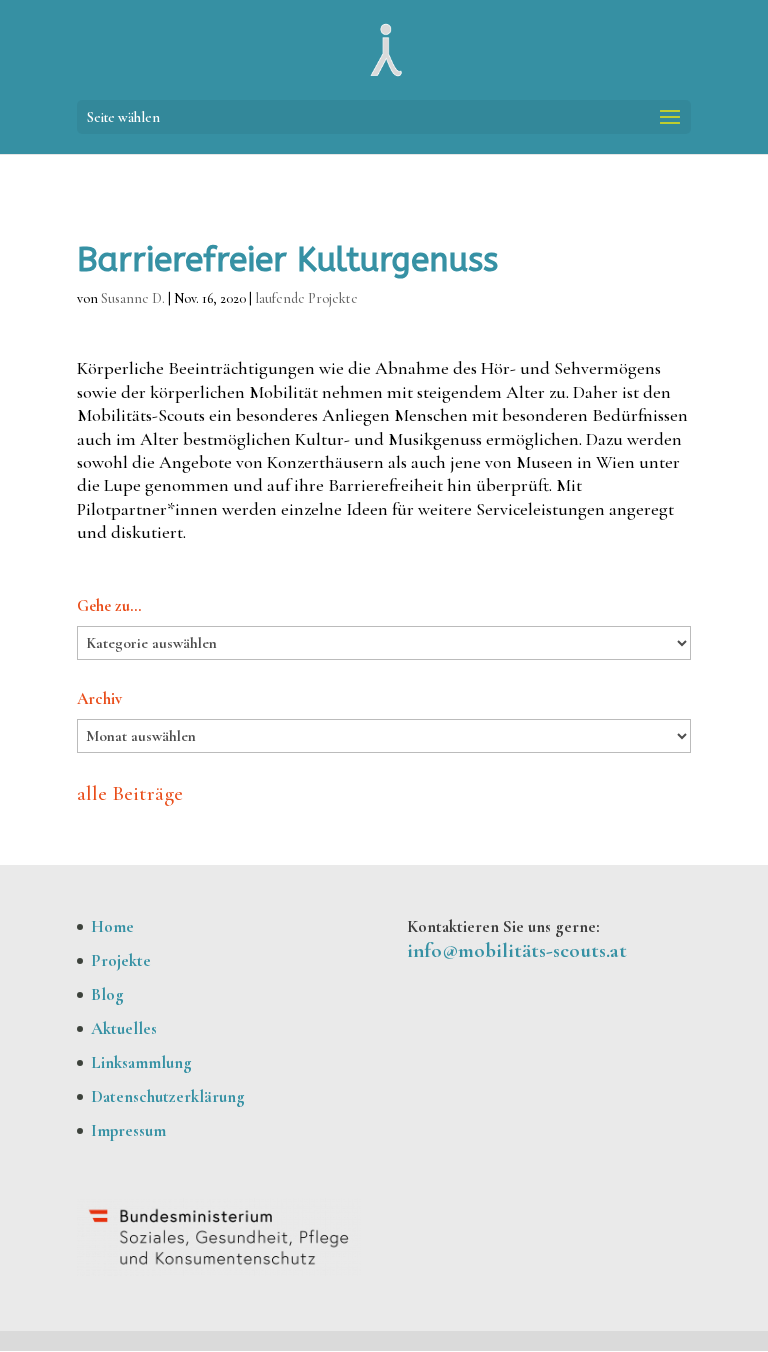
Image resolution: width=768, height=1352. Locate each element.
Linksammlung (141, 1062)
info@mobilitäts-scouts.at (517, 950)
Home (112, 926)
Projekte (121, 960)
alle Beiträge (130, 793)
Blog (107, 994)
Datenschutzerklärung (168, 1096)
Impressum (128, 1130)
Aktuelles (124, 1028)
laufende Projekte (306, 298)
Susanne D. (133, 298)
